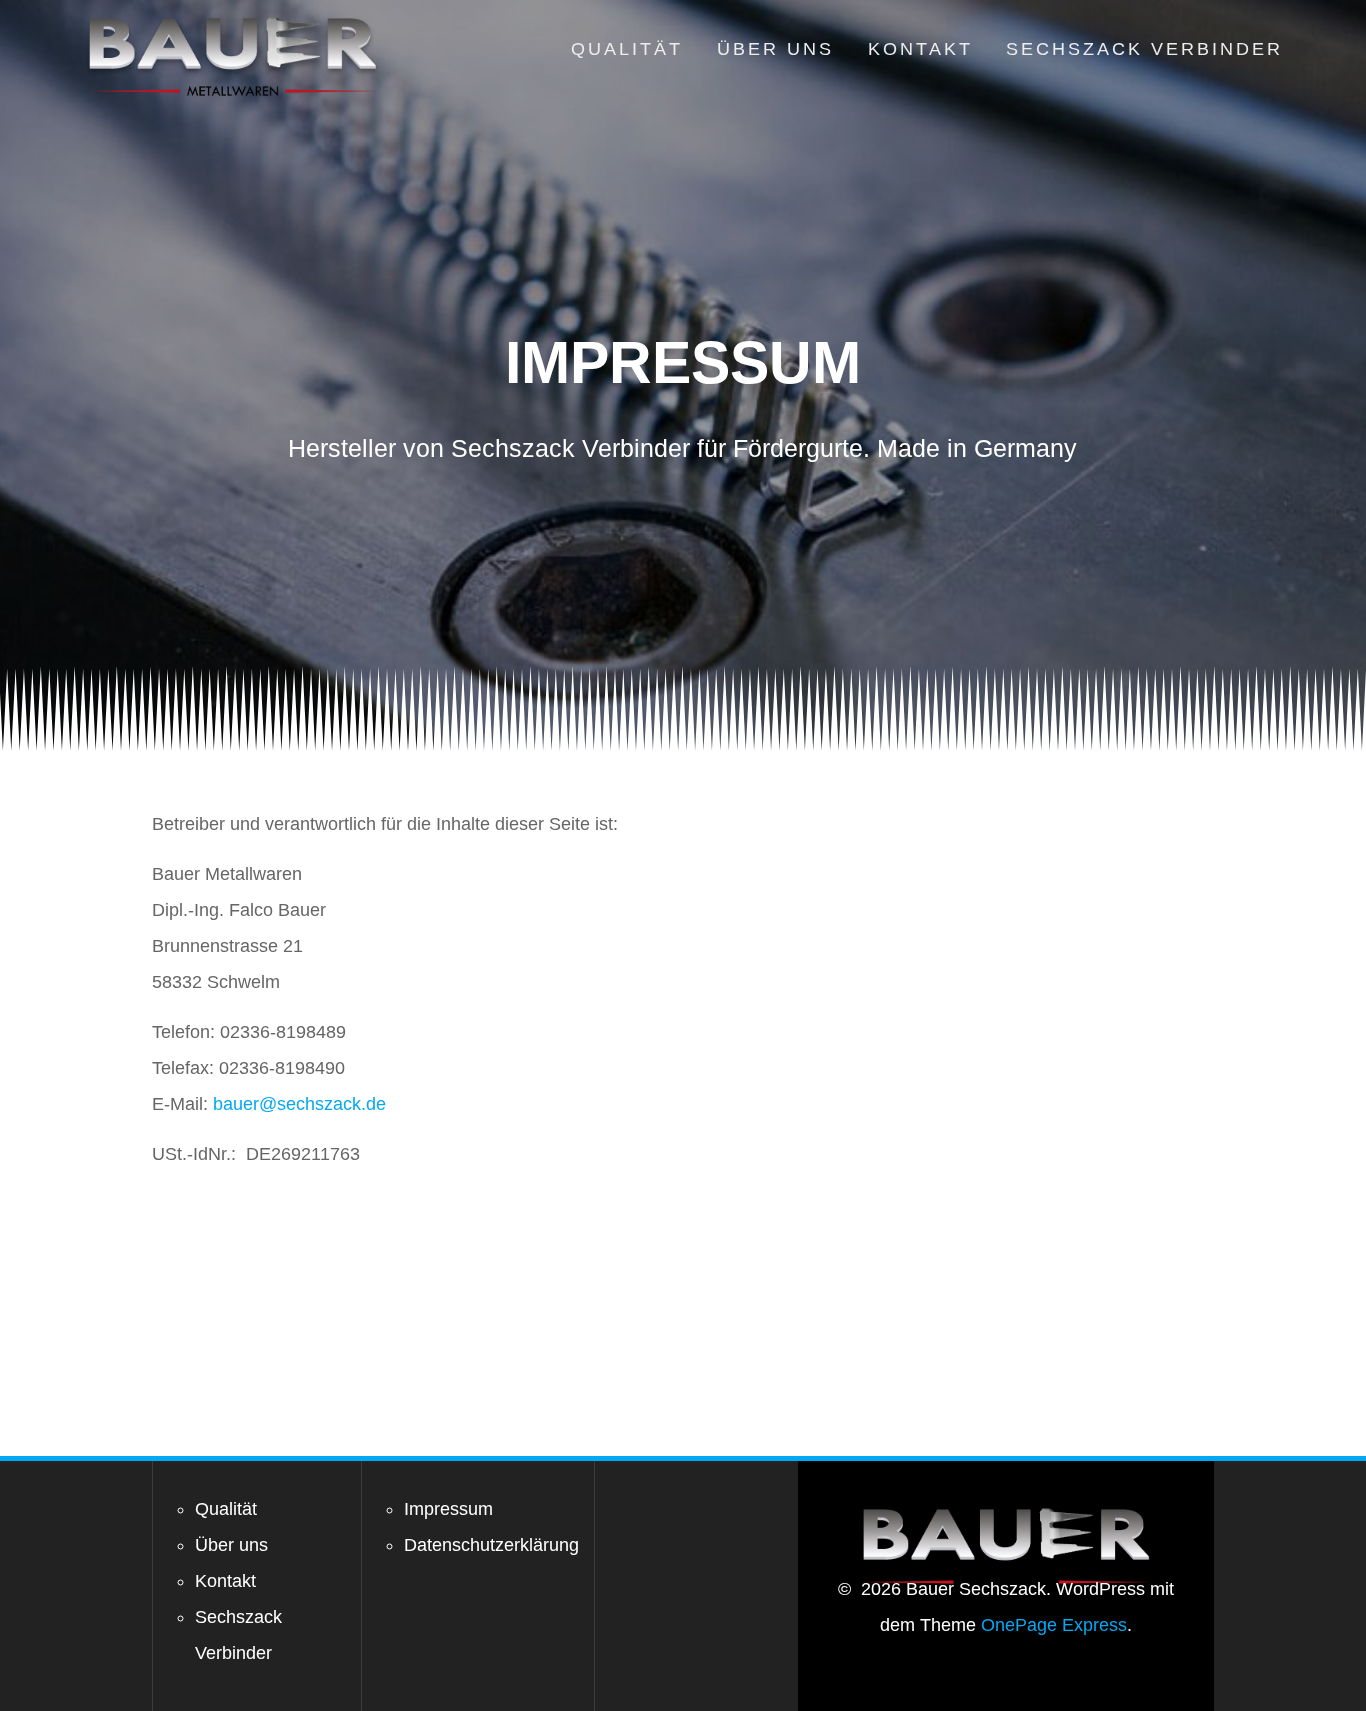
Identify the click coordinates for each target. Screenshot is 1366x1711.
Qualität (627, 49)
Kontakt (920, 49)
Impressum (448, 1509)
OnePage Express (1054, 1625)
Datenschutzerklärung (491, 1545)
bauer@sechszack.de (299, 1104)
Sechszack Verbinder (1144, 49)
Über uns (775, 49)
